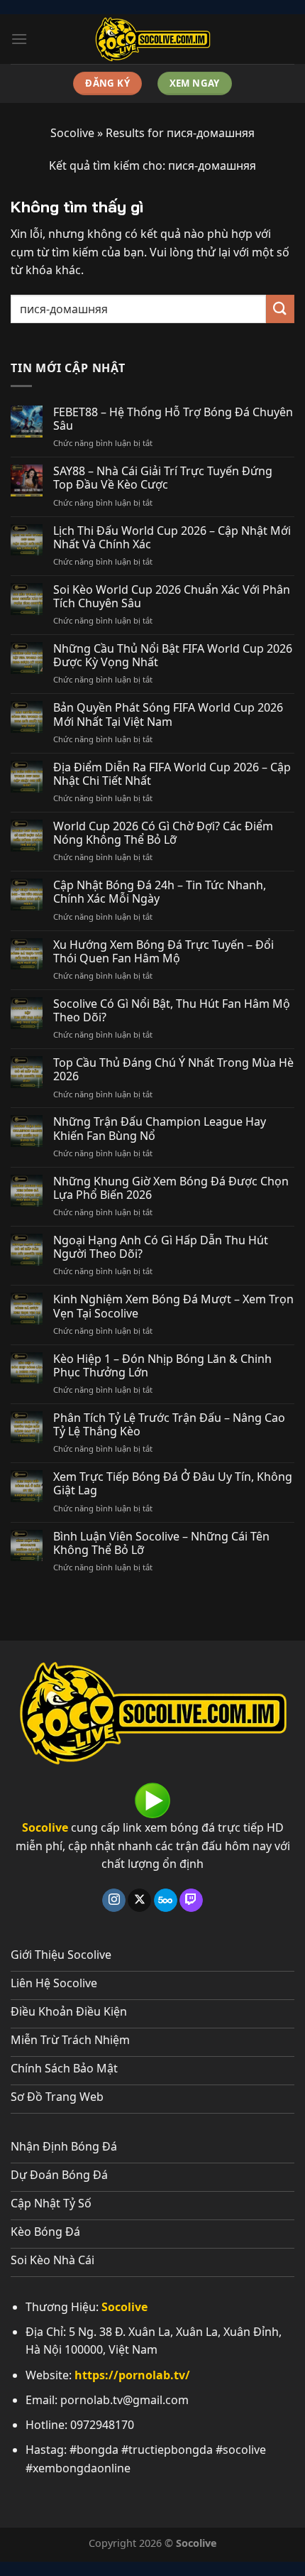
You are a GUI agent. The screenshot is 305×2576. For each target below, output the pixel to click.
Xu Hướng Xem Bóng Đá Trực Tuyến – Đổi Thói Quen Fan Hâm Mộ (163, 952)
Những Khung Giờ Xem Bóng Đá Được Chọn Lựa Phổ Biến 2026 (171, 1188)
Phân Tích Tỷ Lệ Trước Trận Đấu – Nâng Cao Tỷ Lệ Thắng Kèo (169, 1425)
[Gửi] (280, 309)
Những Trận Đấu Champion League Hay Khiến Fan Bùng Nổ (160, 1129)
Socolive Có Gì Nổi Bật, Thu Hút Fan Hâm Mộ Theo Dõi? (172, 1011)
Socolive (72, 133)
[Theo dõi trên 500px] (166, 1901)
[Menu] (19, 39)
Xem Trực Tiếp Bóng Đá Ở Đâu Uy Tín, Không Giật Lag (173, 1484)
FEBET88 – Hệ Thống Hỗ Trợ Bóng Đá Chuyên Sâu (173, 419)
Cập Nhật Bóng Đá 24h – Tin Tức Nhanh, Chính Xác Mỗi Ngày (160, 892)
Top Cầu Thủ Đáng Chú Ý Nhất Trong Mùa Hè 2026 (173, 1070)
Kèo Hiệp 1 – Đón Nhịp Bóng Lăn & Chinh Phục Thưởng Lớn (162, 1366)
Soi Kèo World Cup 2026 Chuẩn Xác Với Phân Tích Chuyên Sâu (172, 597)
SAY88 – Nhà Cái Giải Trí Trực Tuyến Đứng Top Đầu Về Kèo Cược (163, 478)
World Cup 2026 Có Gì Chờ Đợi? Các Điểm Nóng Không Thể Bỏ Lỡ (163, 833)
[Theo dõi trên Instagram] (114, 1901)
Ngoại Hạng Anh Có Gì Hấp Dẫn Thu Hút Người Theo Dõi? (161, 1247)
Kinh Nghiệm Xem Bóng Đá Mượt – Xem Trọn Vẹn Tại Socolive (173, 1306)
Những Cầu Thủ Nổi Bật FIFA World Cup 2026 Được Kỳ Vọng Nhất (173, 656)
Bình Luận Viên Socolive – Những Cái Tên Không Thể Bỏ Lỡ (161, 1543)
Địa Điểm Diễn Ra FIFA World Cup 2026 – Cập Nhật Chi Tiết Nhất (172, 774)
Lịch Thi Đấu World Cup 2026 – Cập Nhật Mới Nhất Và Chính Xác (172, 538)
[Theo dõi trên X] (139, 1901)
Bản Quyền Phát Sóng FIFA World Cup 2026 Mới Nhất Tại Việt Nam (168, 714)
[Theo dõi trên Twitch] (191, 1901)
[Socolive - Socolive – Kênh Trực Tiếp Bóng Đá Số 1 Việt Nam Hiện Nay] (152, 39)
